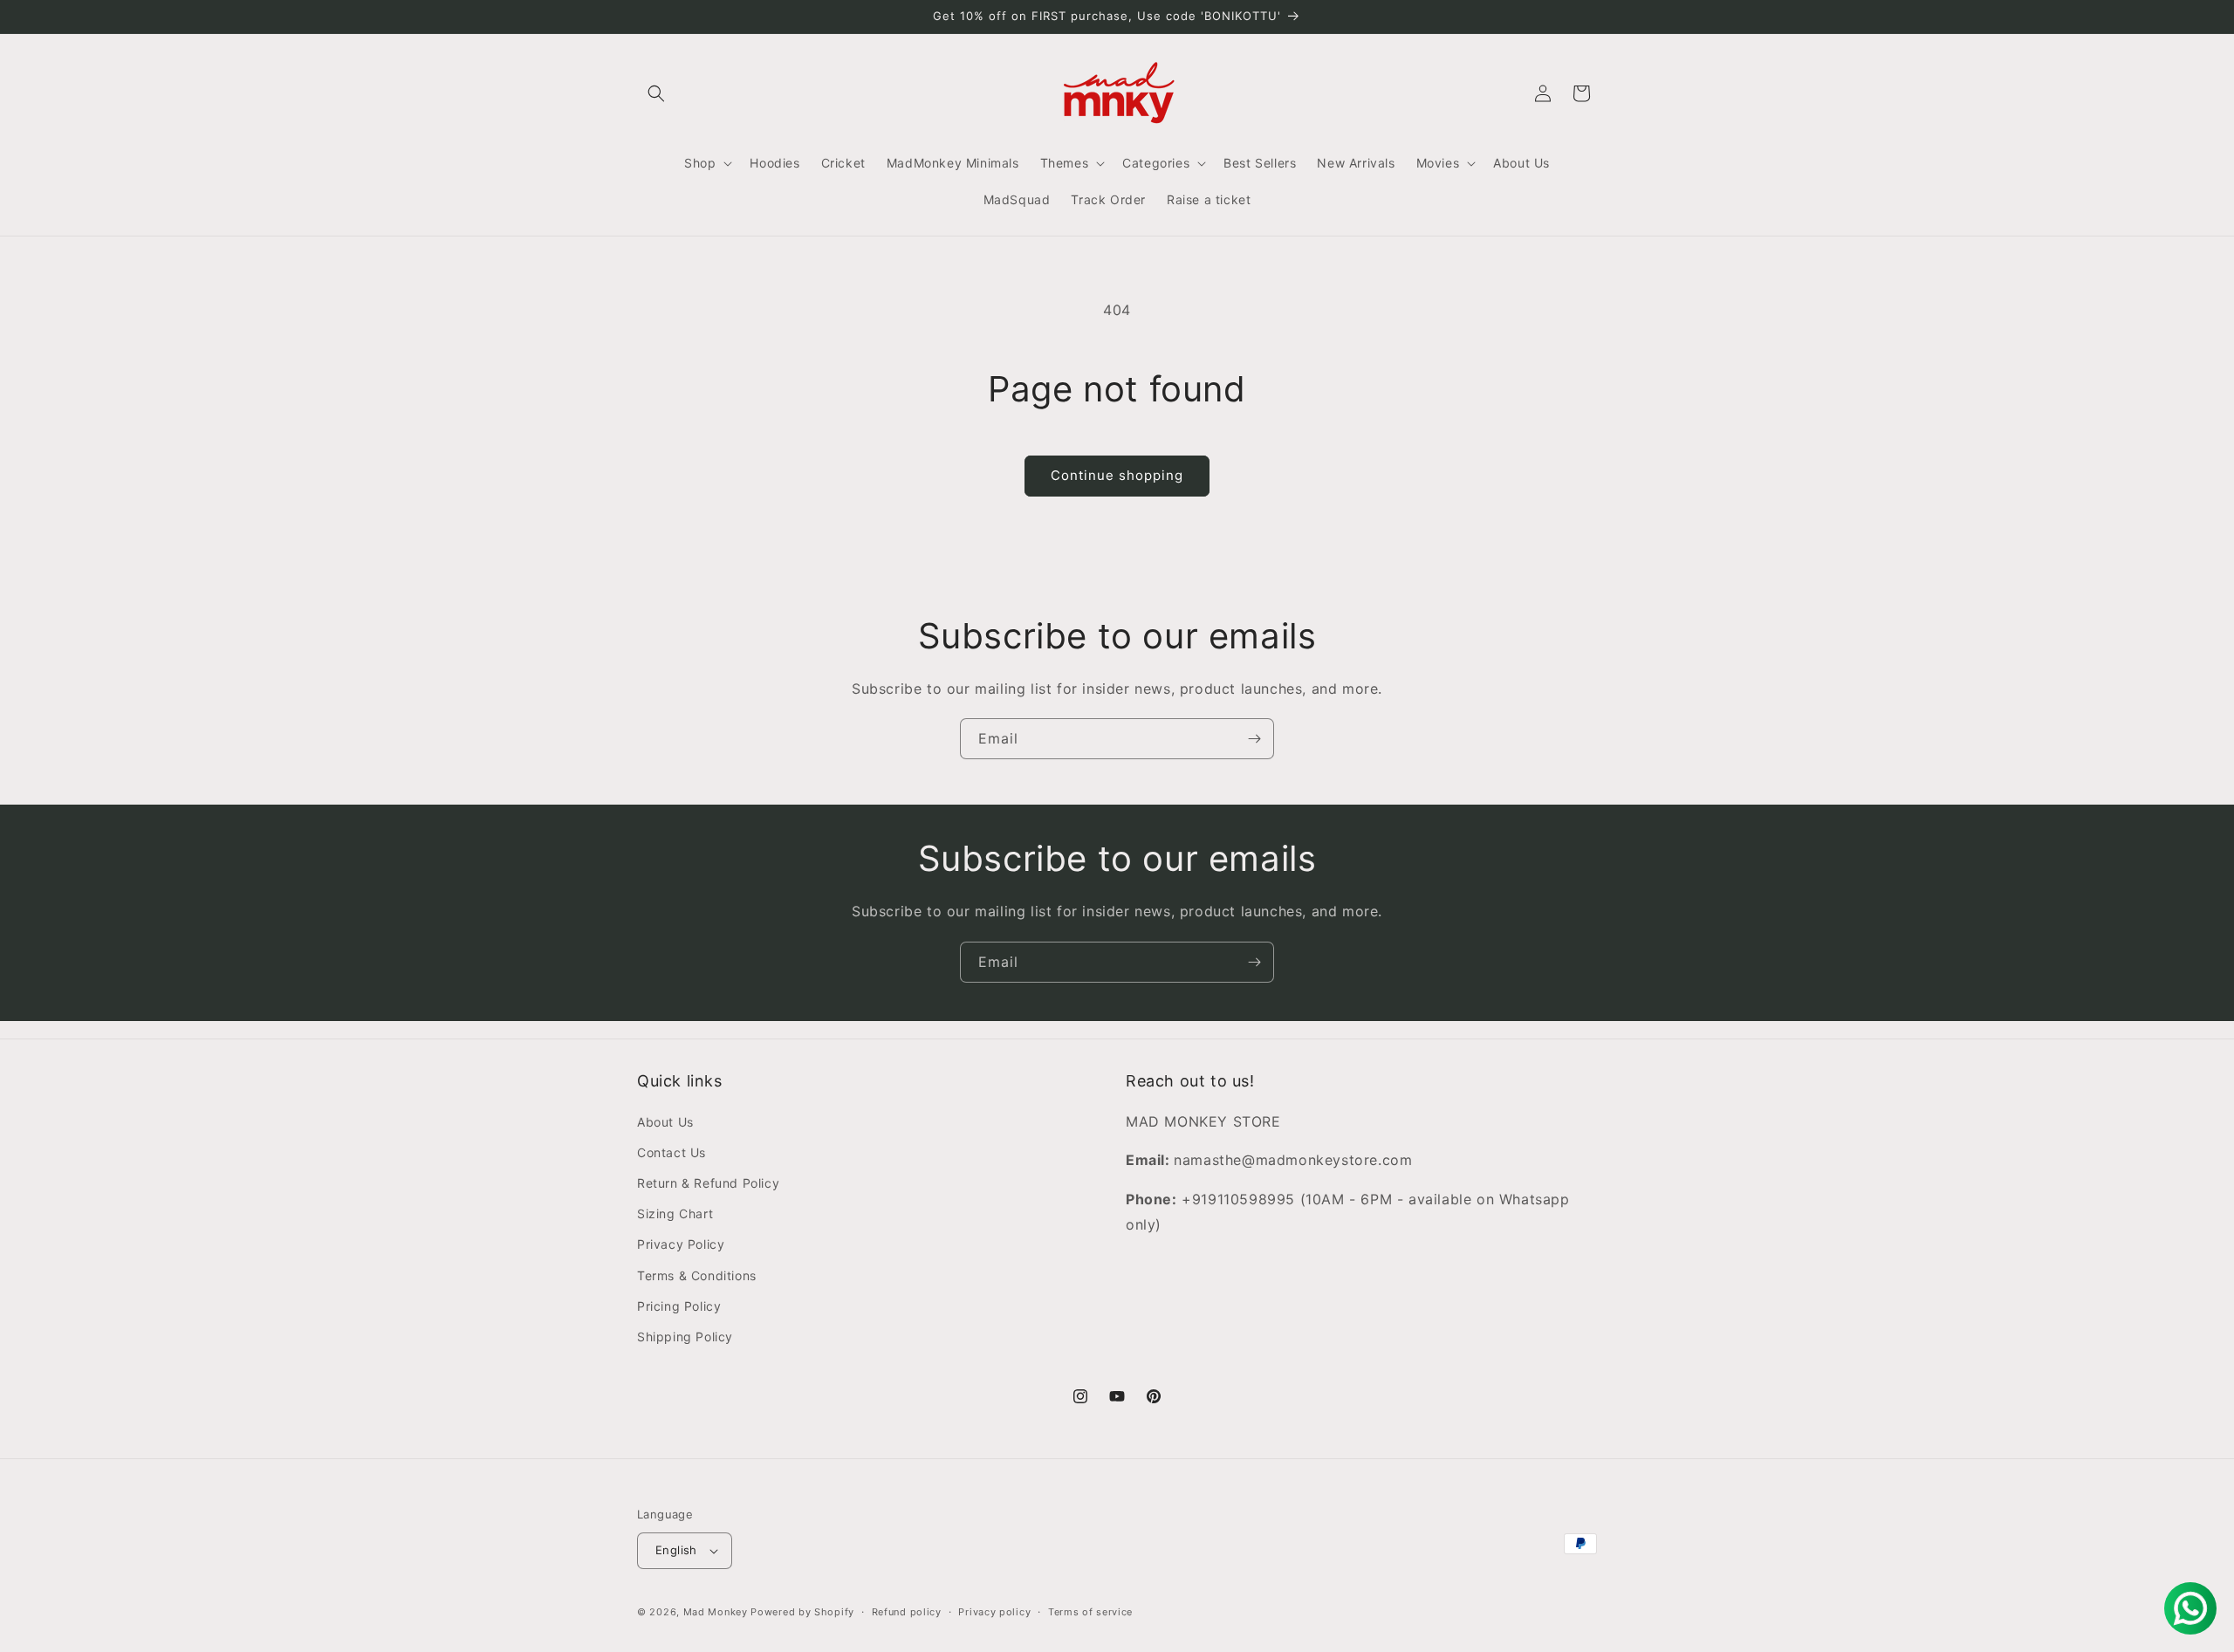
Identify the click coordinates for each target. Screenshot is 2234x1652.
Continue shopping (1117, 475)
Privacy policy (994, 1612)
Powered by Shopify (802, 1612)
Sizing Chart (675, 1213)
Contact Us (672, 1152)
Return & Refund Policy (708, 1183)
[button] (656, 93)
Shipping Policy (685, 1337)
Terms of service (1090, 1612)
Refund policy (907, 1612)
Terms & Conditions (697, 1275)
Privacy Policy (681, 1244)
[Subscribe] (1254, 739)
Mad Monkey (716, 1612)
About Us (665, 1122)
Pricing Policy (679, 1306)
